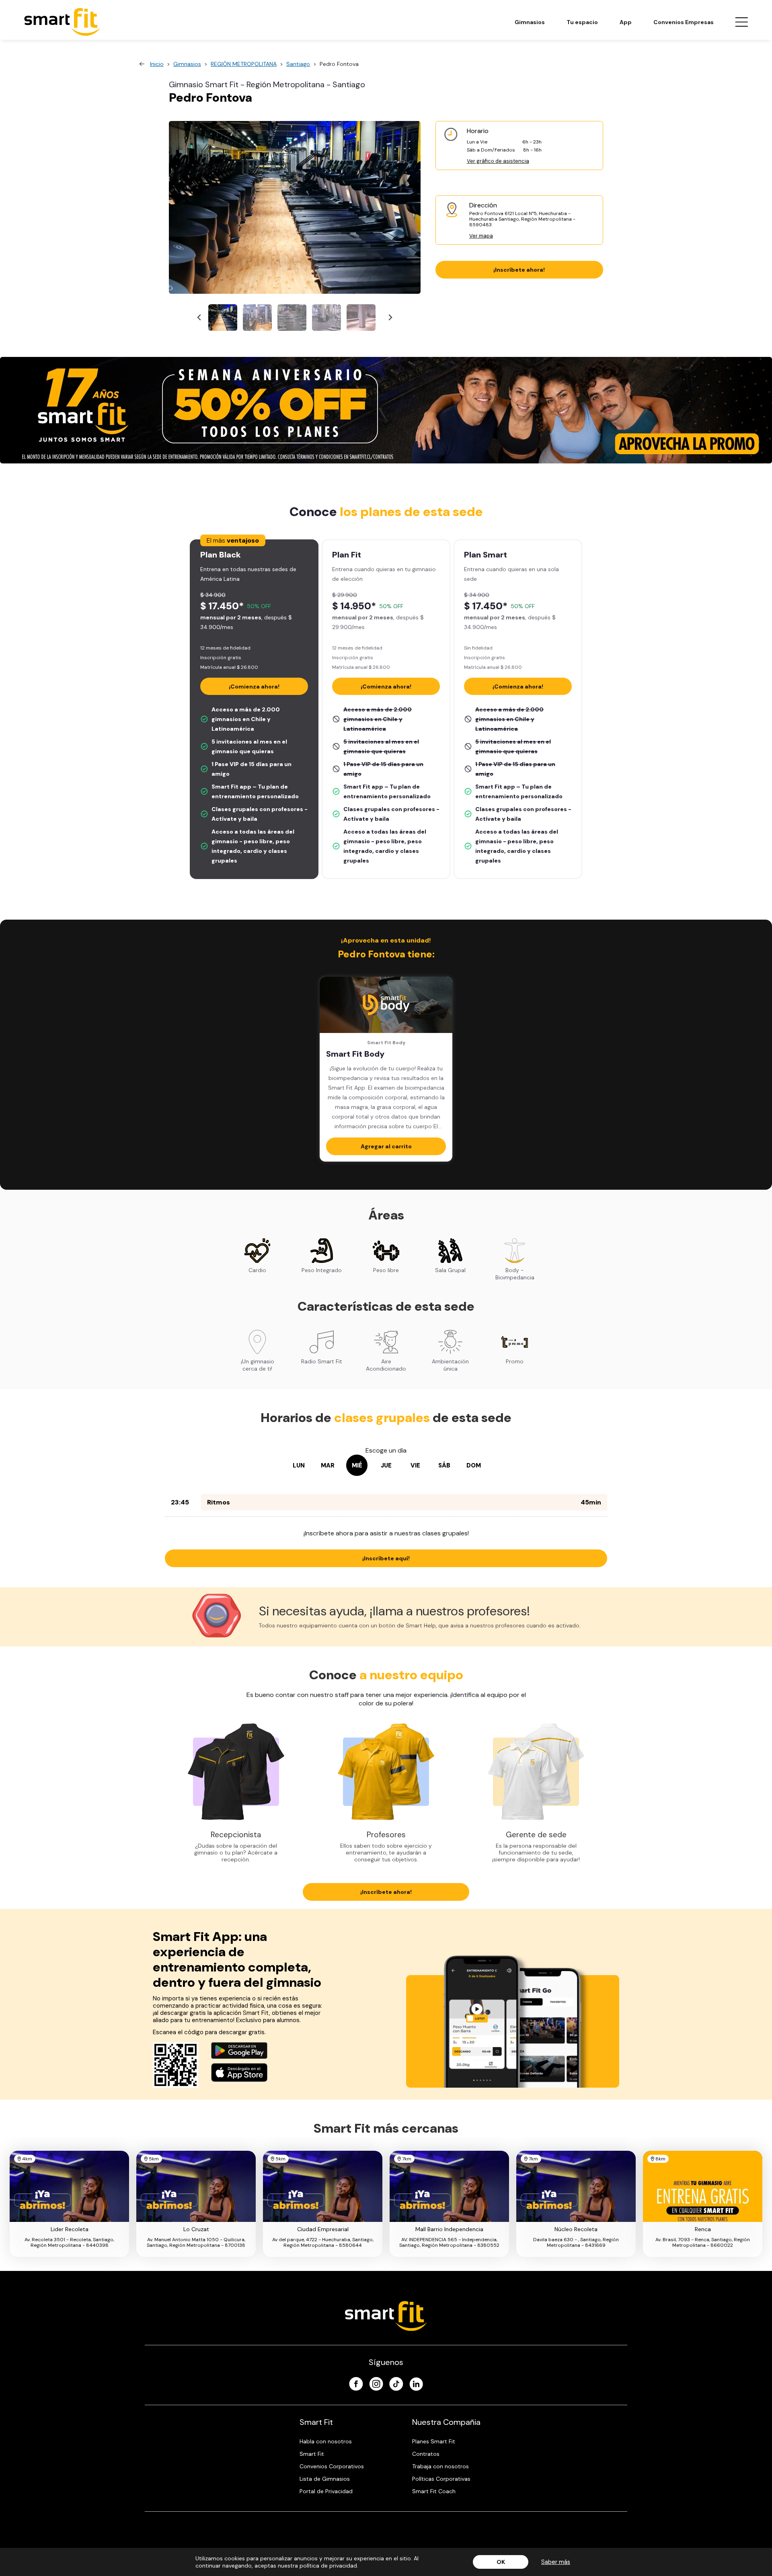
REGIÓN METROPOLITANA (244, 64)
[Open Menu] (741, 22)
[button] (223, 318)
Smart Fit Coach (434, 2491)
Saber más (556, 2562)
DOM (474, 1465)
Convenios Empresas (684, 22)
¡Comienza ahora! (254, 687)
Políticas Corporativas (441, 2479)
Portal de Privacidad (326, 2491)
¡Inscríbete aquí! (386, 1558)
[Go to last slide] (200, 318)
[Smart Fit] (62, 22)
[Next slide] (390, 318)
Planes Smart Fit (434, 2441)
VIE (415, 1465)
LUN (299, 1465)
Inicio (157, 64)
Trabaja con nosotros (440, 2466)
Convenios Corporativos (332, 2466)
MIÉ (357, 1465)
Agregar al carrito (386, 1146)
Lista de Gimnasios (325, 2479)
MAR (328, 1465)
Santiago (298, 64)
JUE (386, 1465)
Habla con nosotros (326, 2441)
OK (501, 2562)
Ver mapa (481, 236)
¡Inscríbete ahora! (519, 270)
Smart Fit (312, 2454)
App (626, 22)
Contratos (426, 2454)
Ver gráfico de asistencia (498, 161)
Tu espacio (582, 22)
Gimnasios (530, 22)
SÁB (444, 1465)
